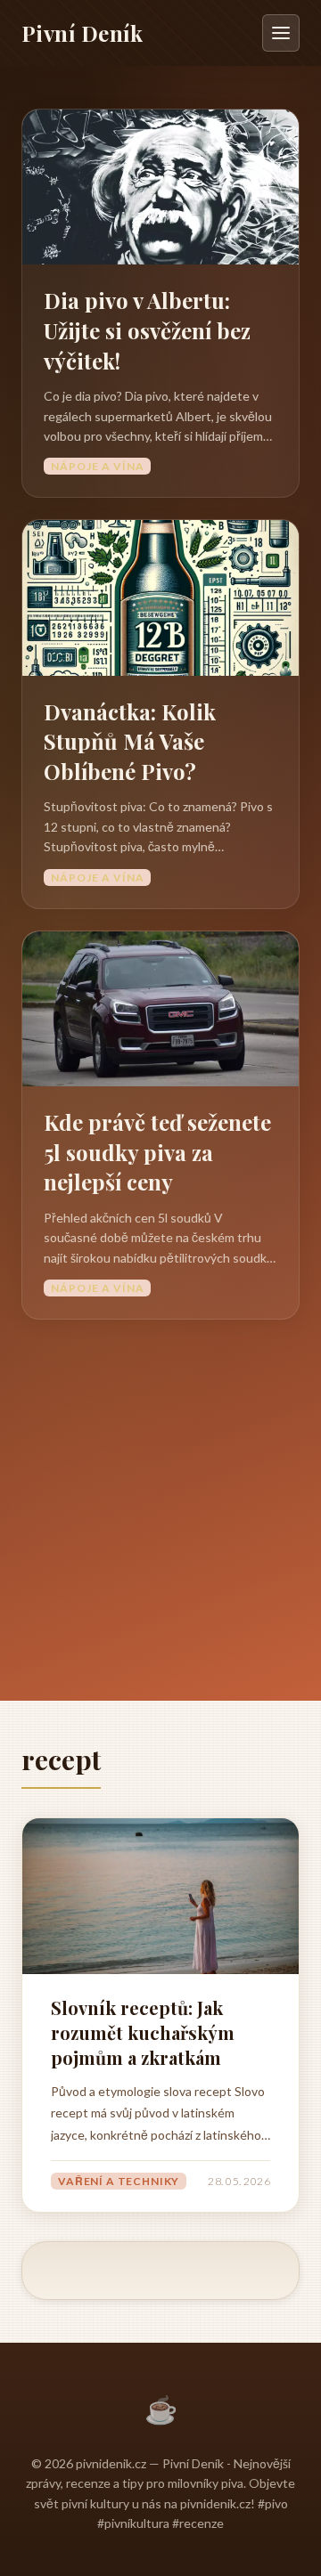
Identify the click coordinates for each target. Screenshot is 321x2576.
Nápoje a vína (97, 466)
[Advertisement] (160, 1489)
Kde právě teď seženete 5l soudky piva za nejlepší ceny (157, 1152)
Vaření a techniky (119, 2181)
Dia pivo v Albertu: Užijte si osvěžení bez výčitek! (147, 330)
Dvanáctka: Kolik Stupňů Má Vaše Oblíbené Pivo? (130, 741)
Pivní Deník (82, 33)
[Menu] (281, 33)
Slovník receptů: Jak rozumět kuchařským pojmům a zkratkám (143, 2032)
